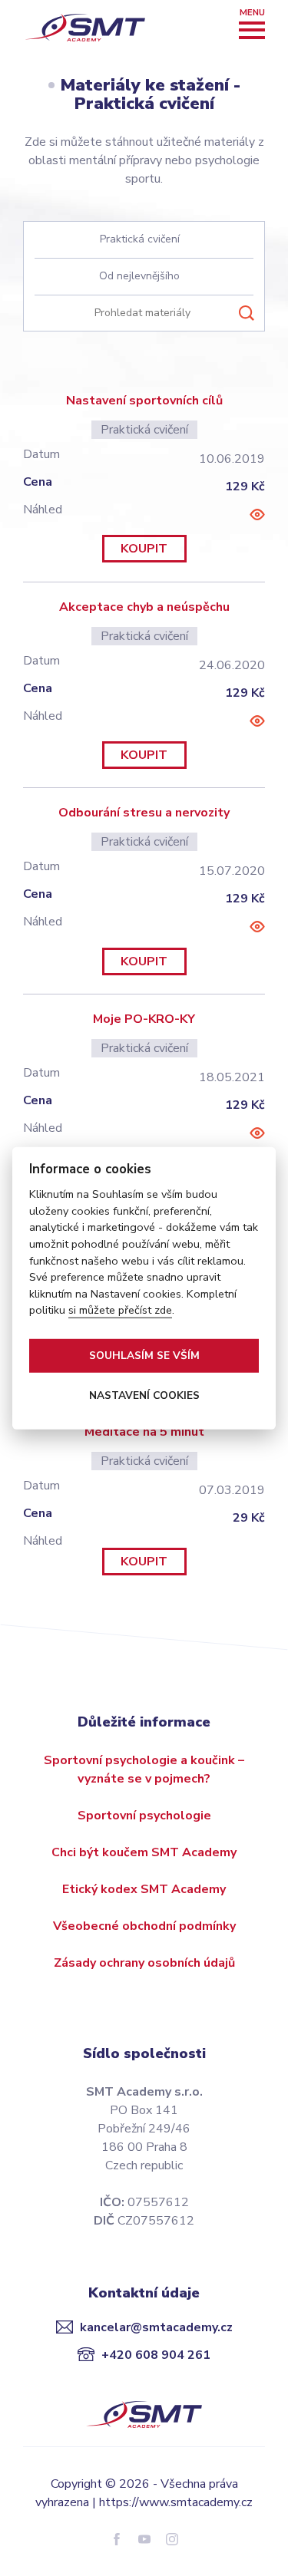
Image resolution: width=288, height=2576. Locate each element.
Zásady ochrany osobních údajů (144, 1963)
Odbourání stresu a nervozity (144, 813)
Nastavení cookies (144, 1395)
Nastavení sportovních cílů (144, 401)
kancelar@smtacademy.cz (156, 2327)
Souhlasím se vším (144, 1355)
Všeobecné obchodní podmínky (144, 1926)
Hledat (247, 313)
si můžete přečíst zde (120, 1310)
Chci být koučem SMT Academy (144, 1852)
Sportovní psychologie (144, 1816)
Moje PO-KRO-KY (144, 1019)
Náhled (257, 515)
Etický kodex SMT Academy (144, 1889)
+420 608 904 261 (156, 2355)
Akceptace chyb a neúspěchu (144, 607)
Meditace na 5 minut (144, 1432)
